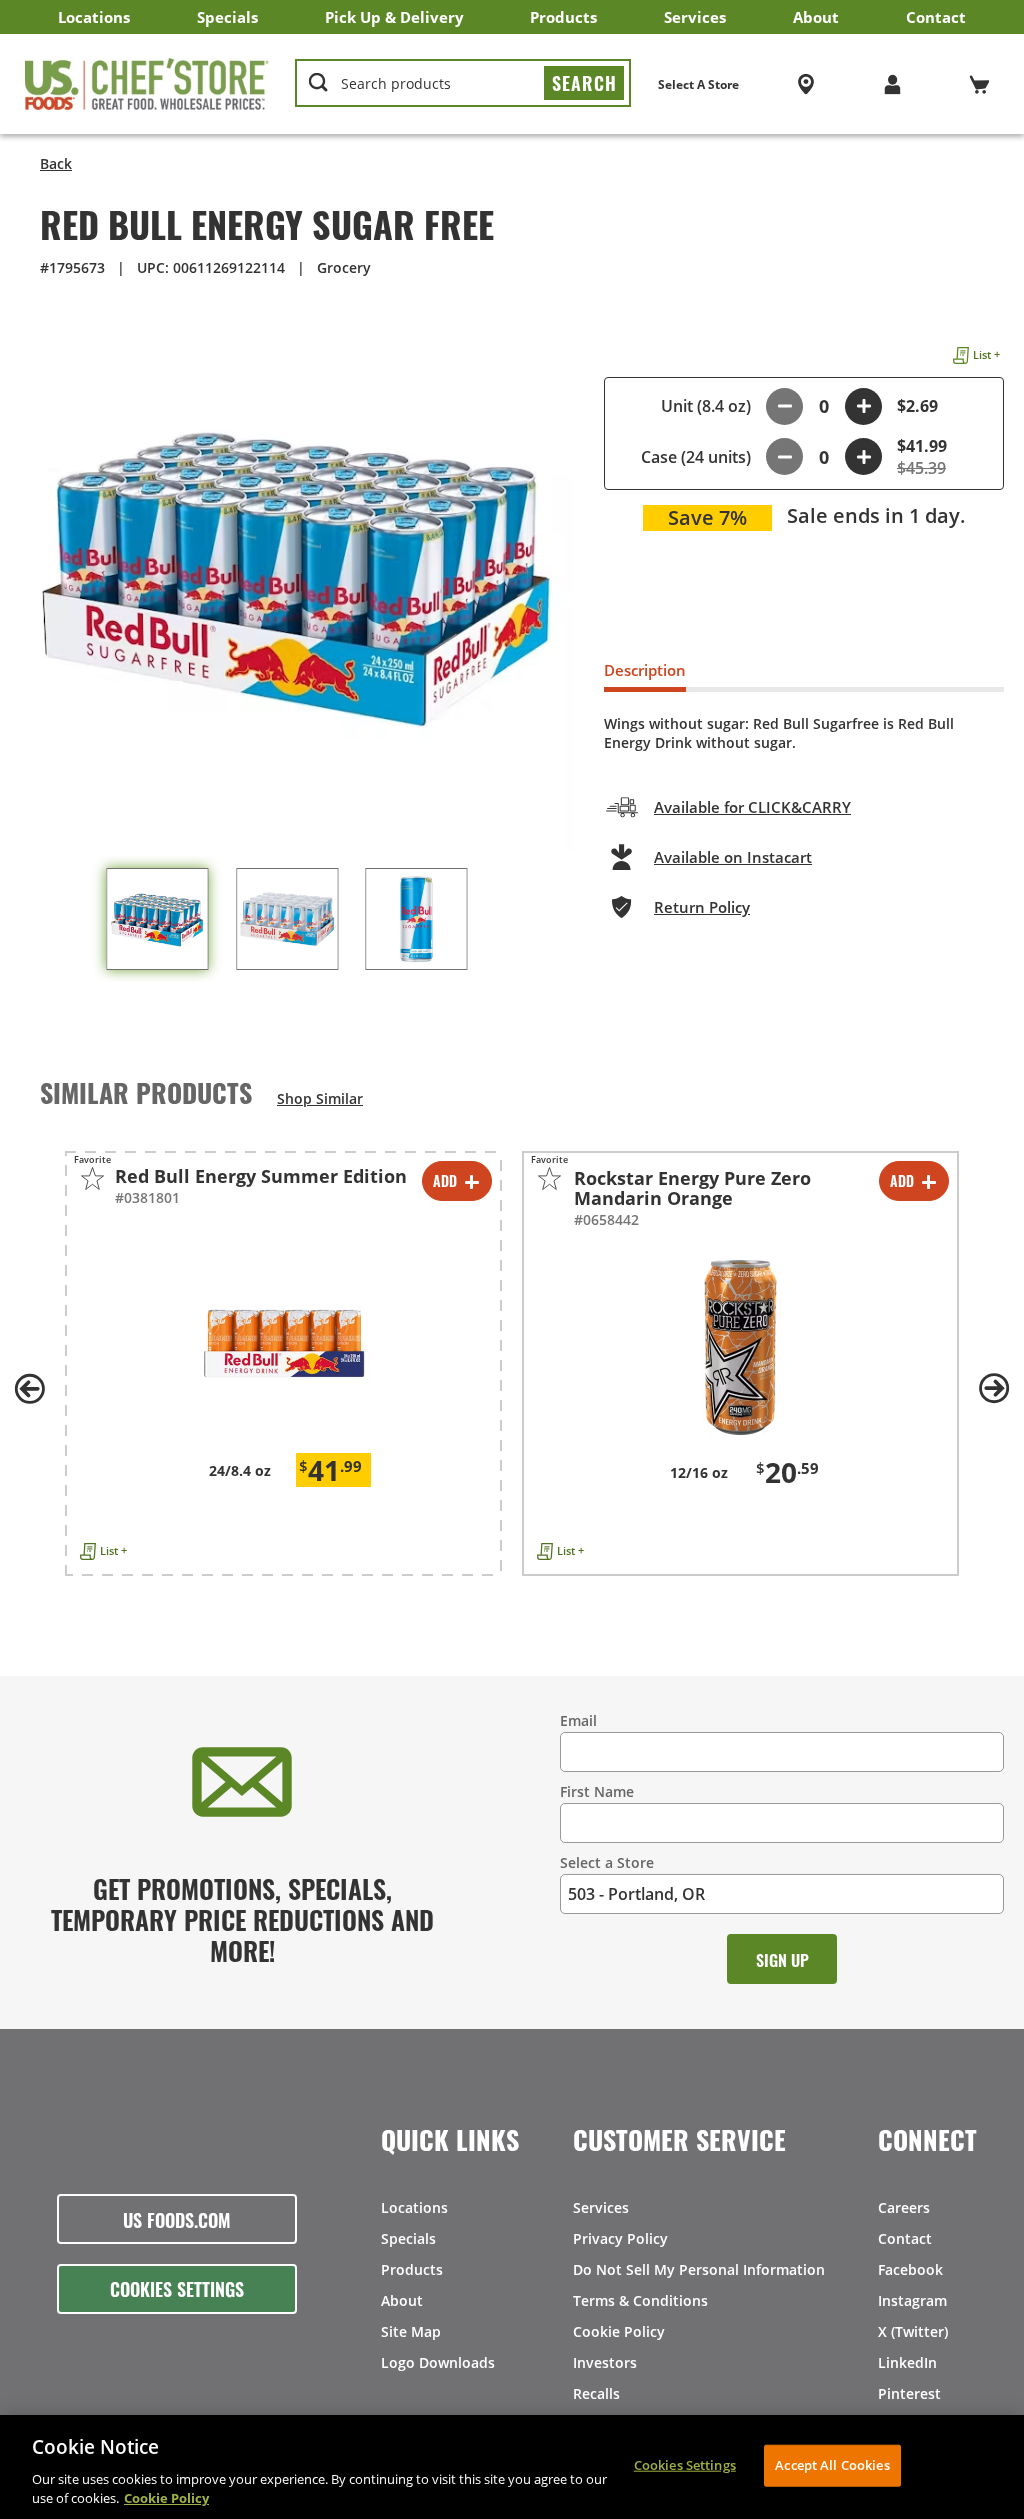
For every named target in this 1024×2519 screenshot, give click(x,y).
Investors (605, 2362)
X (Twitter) (913, 2331)
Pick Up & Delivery (394, 17)
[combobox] (463, 84)
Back (56, 163)
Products (563, 17)
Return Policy (702, 907)
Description (645, 670)
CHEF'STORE (147, 84)
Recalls (596, 2393)
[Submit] (584, 83)
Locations (94, 17)
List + (986, 354)
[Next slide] (994, 1389)
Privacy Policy (620, 2238)
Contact (936, 17)
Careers (904, 2207)
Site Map (411, 2331)
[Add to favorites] (92, 1178)
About (816, 17)
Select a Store (607, 1862)
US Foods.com (177, 2219)
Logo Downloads (438, 2362)
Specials (227, 17)
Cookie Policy (619, 2331)
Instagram (912, 2300)
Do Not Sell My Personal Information (699, 2269)
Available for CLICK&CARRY (752, 807)
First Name (597, 1791)
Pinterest (909, 2393)
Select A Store (698, 84)
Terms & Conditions (640, 2300)
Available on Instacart (733, 857)
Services (695, 17)
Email (578, 1720)
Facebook (910, 2269)
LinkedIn (907, 2362)
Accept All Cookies (832, 2465)
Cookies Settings (177, 2288)
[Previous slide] (30, 1389)
